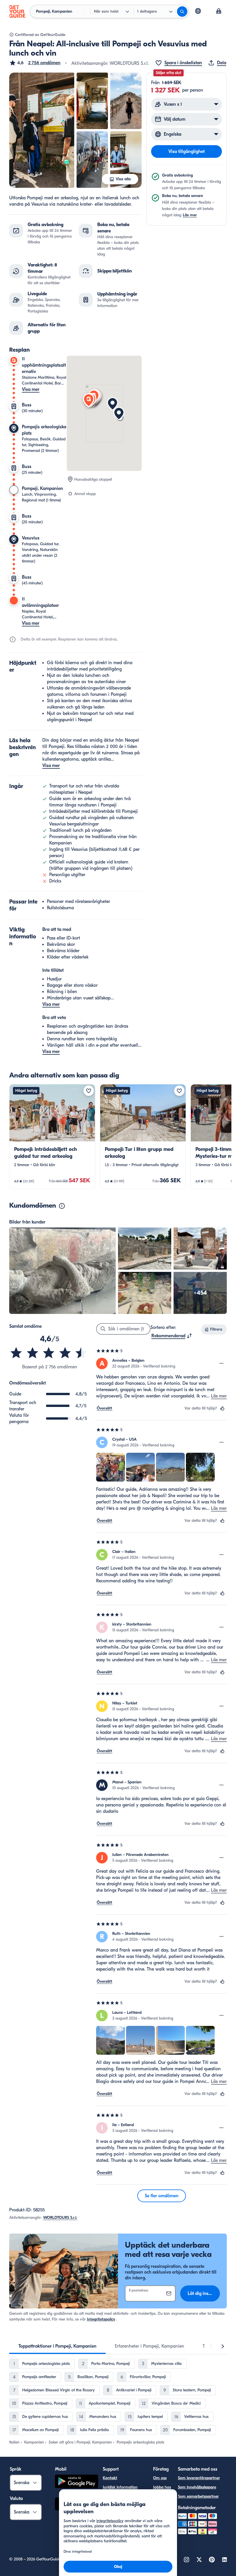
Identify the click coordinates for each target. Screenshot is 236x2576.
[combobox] (172, 1336)
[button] (35, 63)
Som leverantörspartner (199, 2478)
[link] (52, 1137)
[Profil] (219, 12)
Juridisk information (120, 2487)
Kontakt (110, 2478)
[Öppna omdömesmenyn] (222, 1363)
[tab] (57, 2346)
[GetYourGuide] (17, 12)
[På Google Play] (77, 2482)
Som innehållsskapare (197, 2487)
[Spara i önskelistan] (89, 1091)
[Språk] (198, 11)
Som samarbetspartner (198, 2496)
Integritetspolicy (101, 2319)
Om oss (160, 2478)
